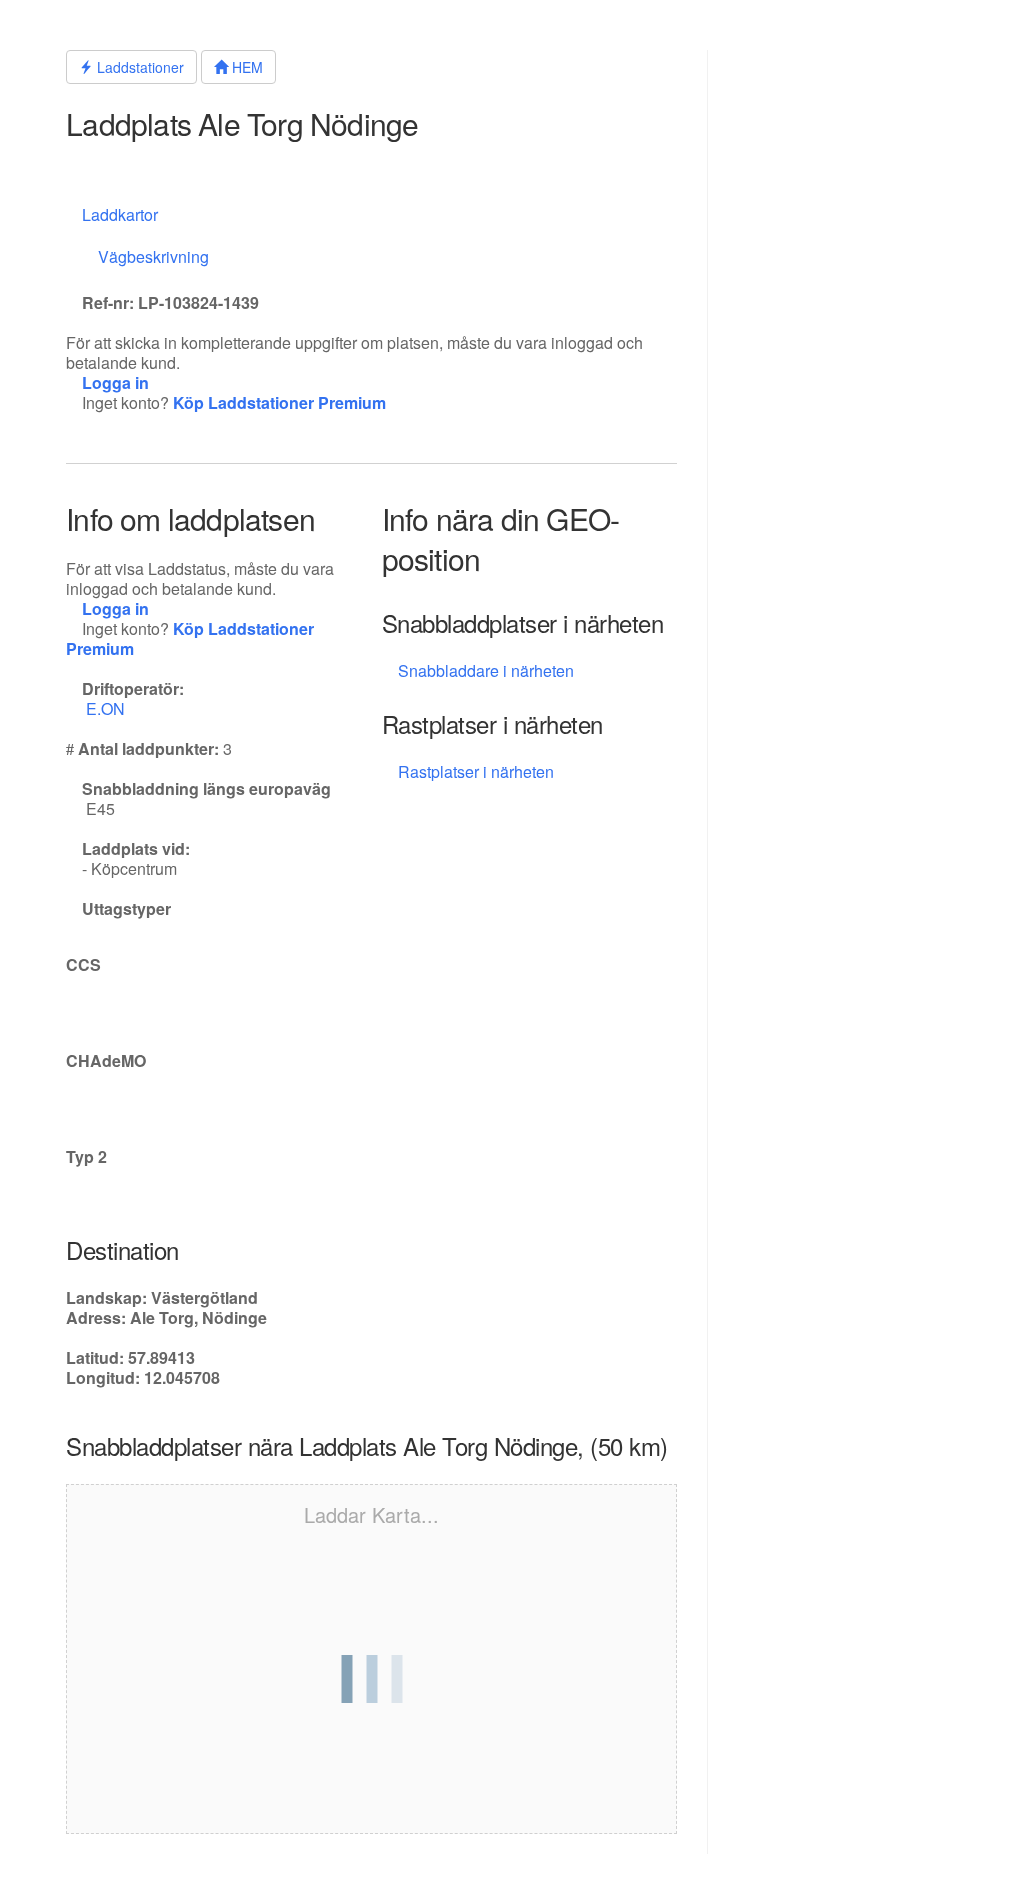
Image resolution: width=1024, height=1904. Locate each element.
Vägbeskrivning (153, 256)
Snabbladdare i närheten (486, 670)
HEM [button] (245, 67)
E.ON (107, 708)
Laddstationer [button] (138, 67)
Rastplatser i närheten (478, 771)
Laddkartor (120, 214)
